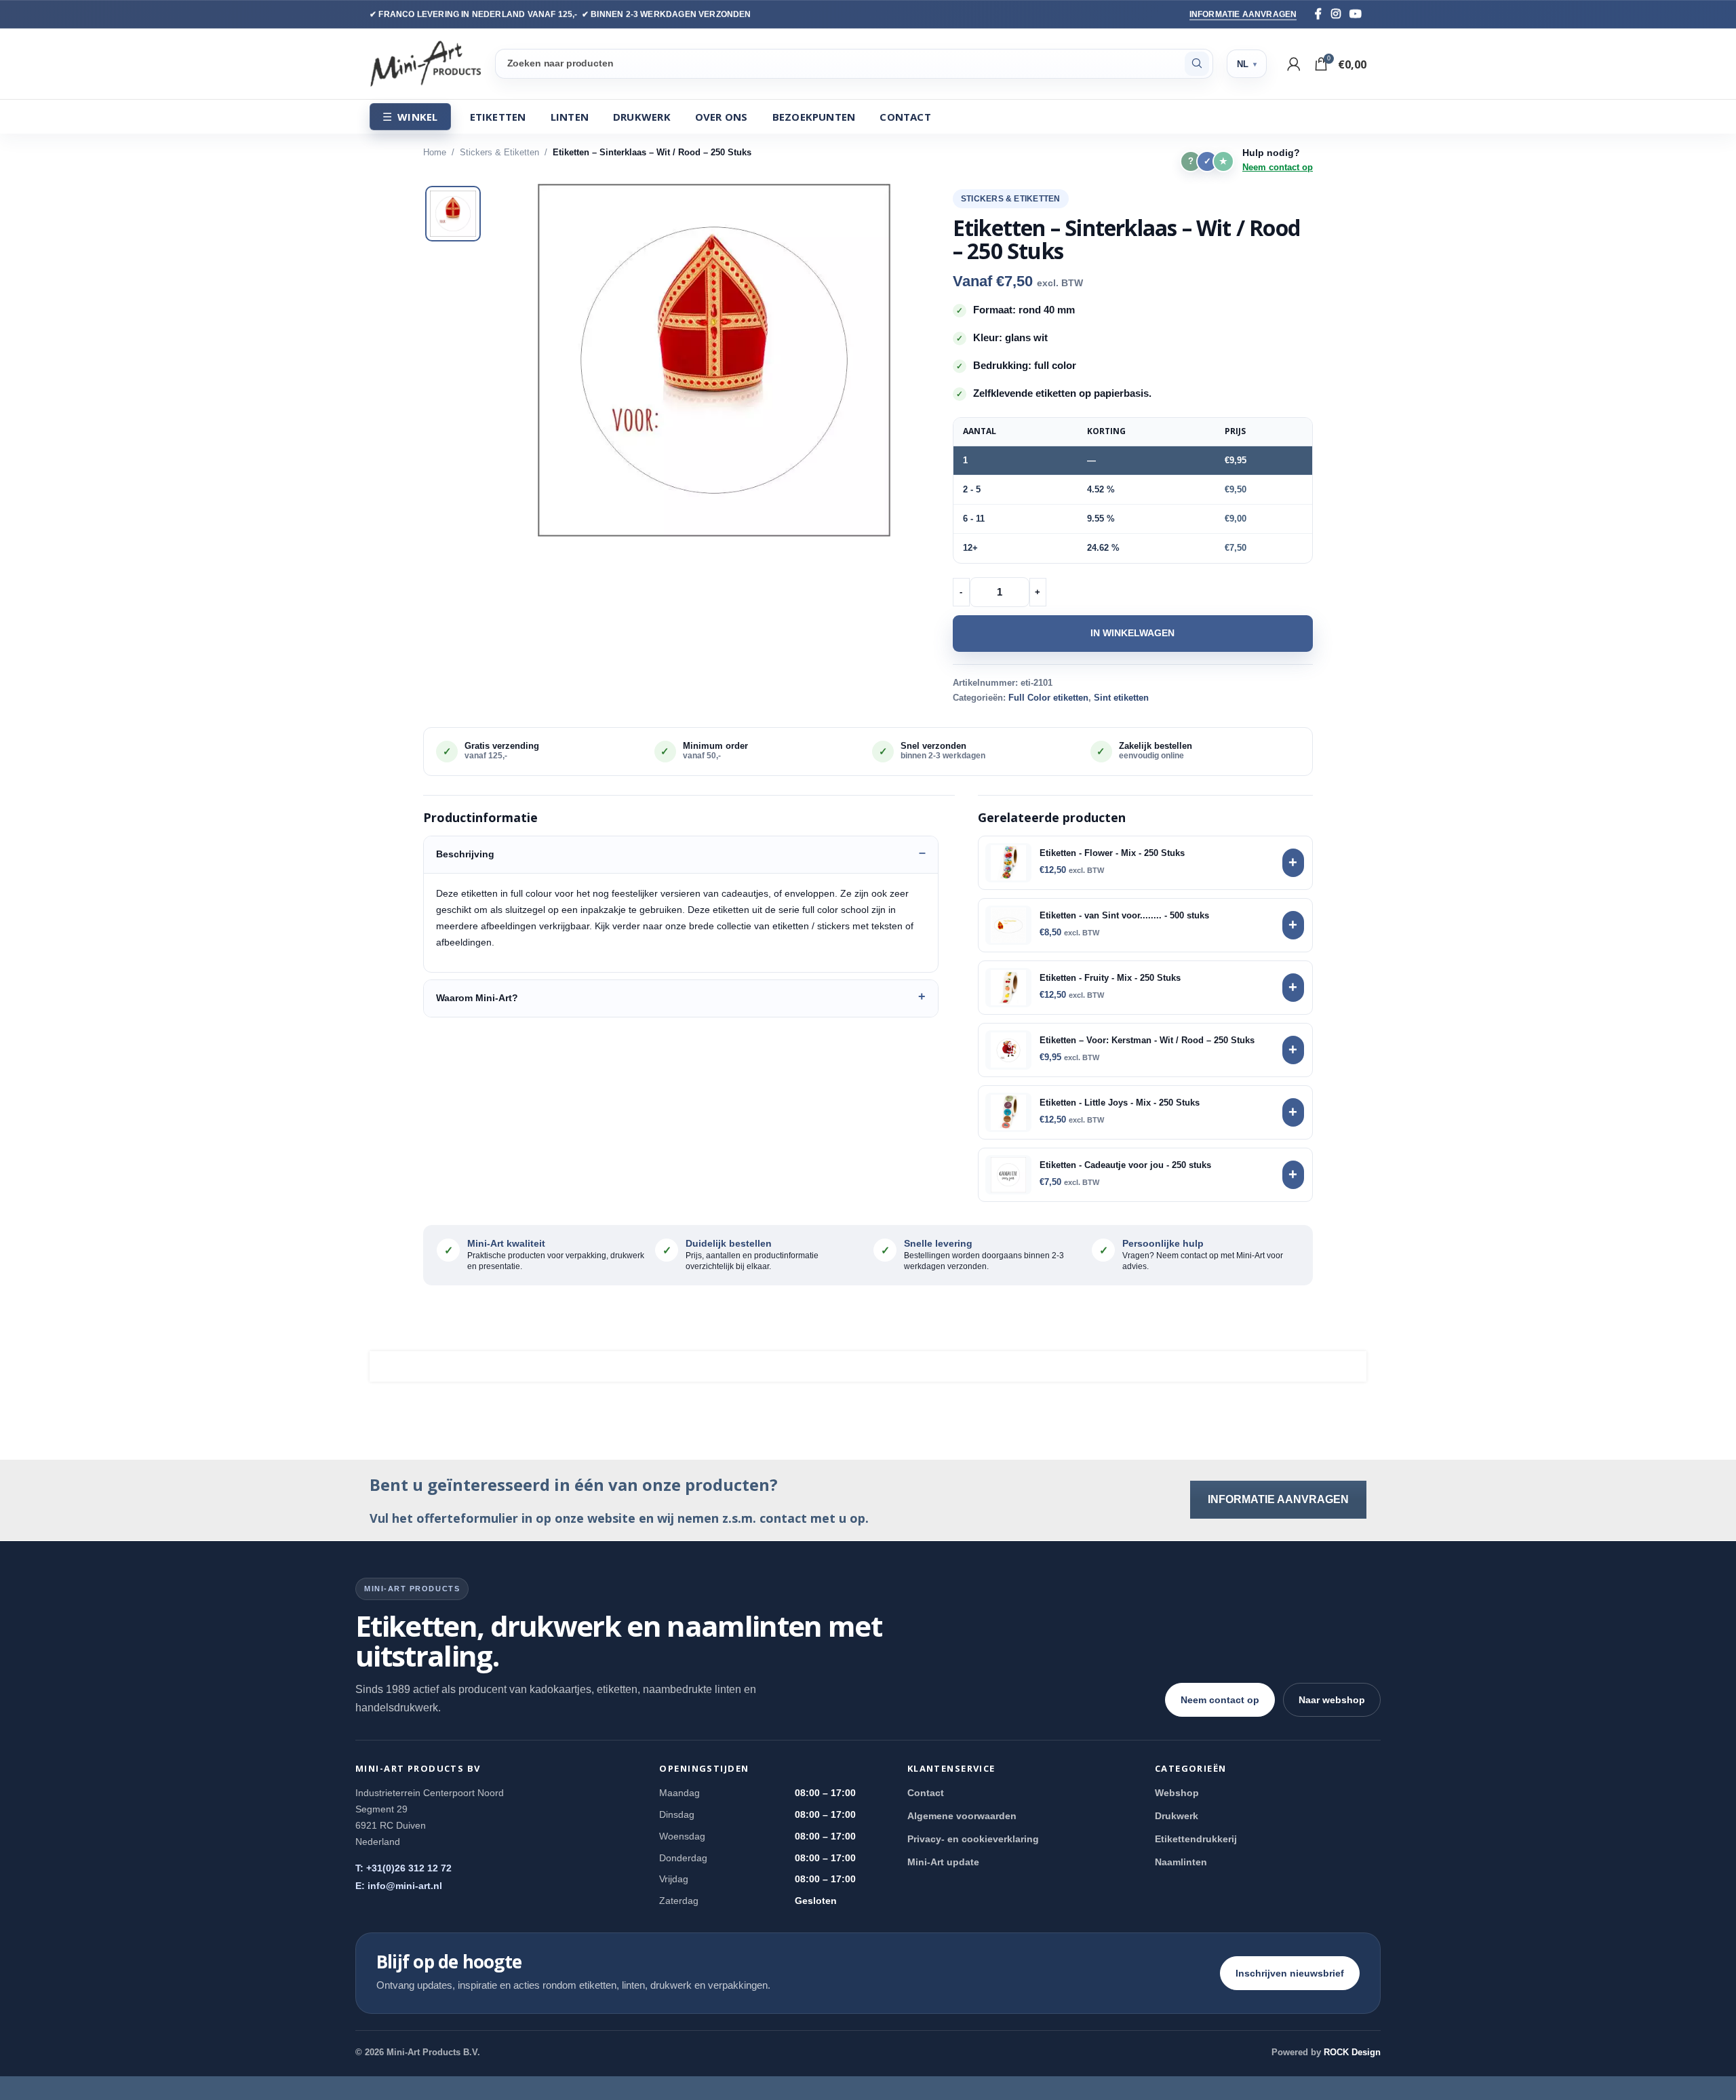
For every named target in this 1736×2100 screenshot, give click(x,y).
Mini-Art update (943, 1862)
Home (435, 152)
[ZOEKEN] (1197, 64)
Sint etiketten (1121, 698)
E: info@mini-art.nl (399, 1886)
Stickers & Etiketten (499, 152)
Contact (926, 1793)
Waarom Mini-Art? (477, 998)
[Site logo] (426, 63)
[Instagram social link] (1336, 14)
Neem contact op (1278, 167)
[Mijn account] (1294, 64)
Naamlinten (1181, 1862)
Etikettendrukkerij (1196, 1839)
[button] (714, 360)
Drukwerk (1177, 1816)
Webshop (1177, 1793)
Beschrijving (465, 854)
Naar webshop (1332, 1700)
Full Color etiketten (1048, 698)
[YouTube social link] (1356, 14)
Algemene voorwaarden (962, 1816)
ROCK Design (1352, 2052)
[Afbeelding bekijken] (453, 214)
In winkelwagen (1132, 633)
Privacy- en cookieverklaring (973, 1839)
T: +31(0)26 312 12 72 (403, 1868)
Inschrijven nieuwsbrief (1290, 1973)
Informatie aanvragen (1243, 14)
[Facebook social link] (1318, 14)
